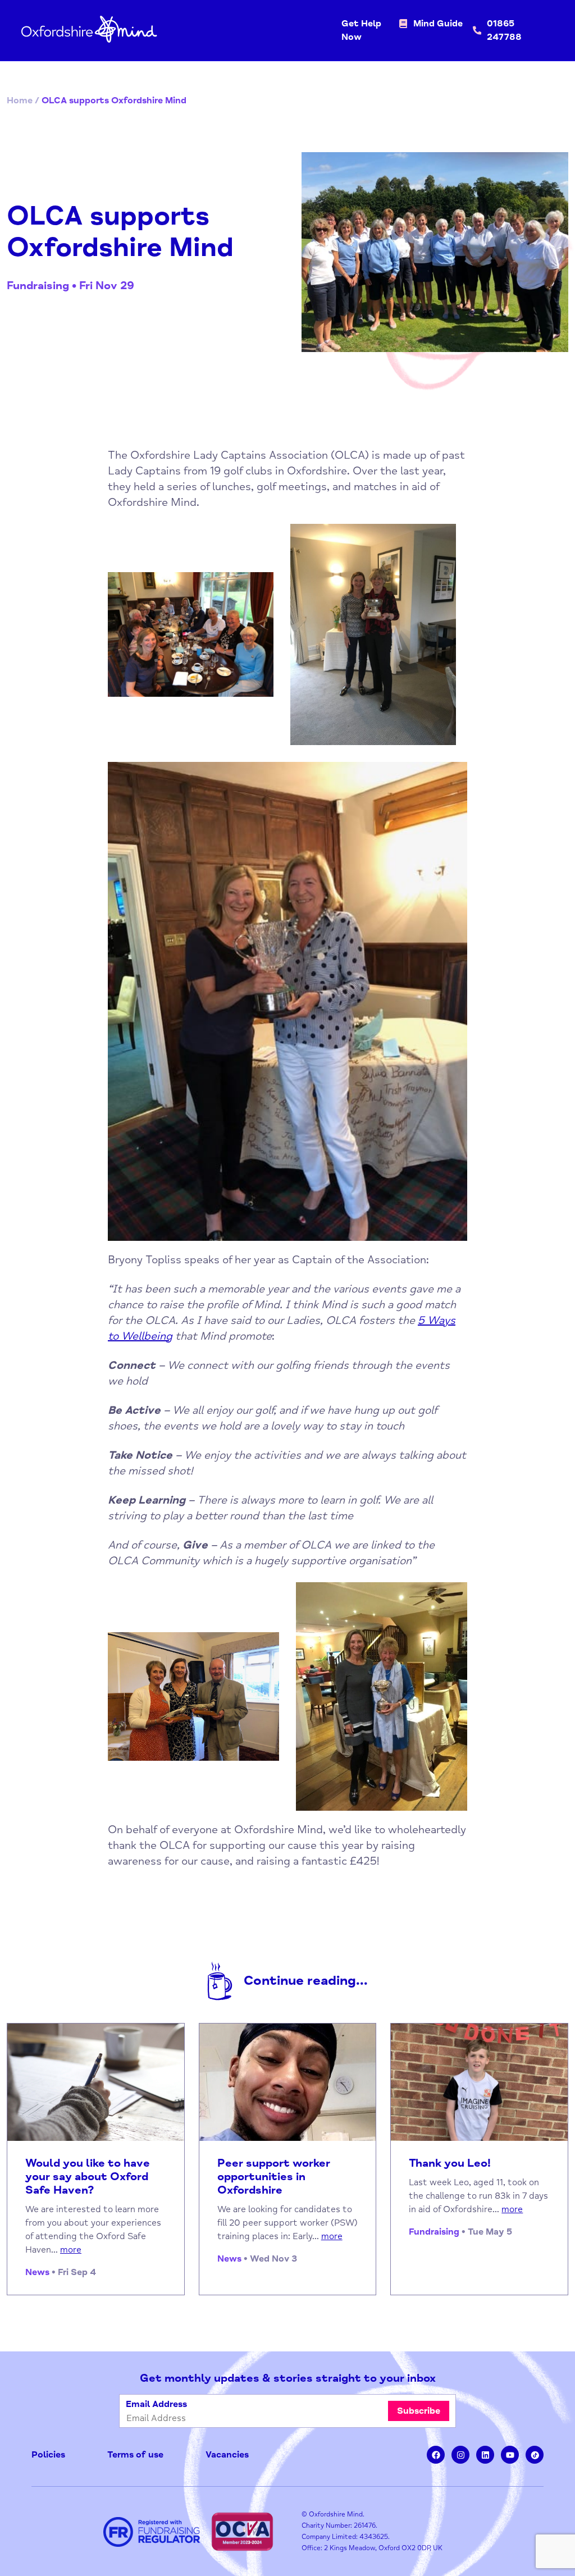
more (71, 2250)
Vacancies (227, 2455)
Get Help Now (361, 30)
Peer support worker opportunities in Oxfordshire (274, 2177)
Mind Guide (438, 24)
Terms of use (135, 2455)
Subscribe (419, 2411)
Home (20, 101)
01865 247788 (504, 30)
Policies (48, 2455)
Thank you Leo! (450, 2163)
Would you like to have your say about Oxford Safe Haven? (88, 2177)
